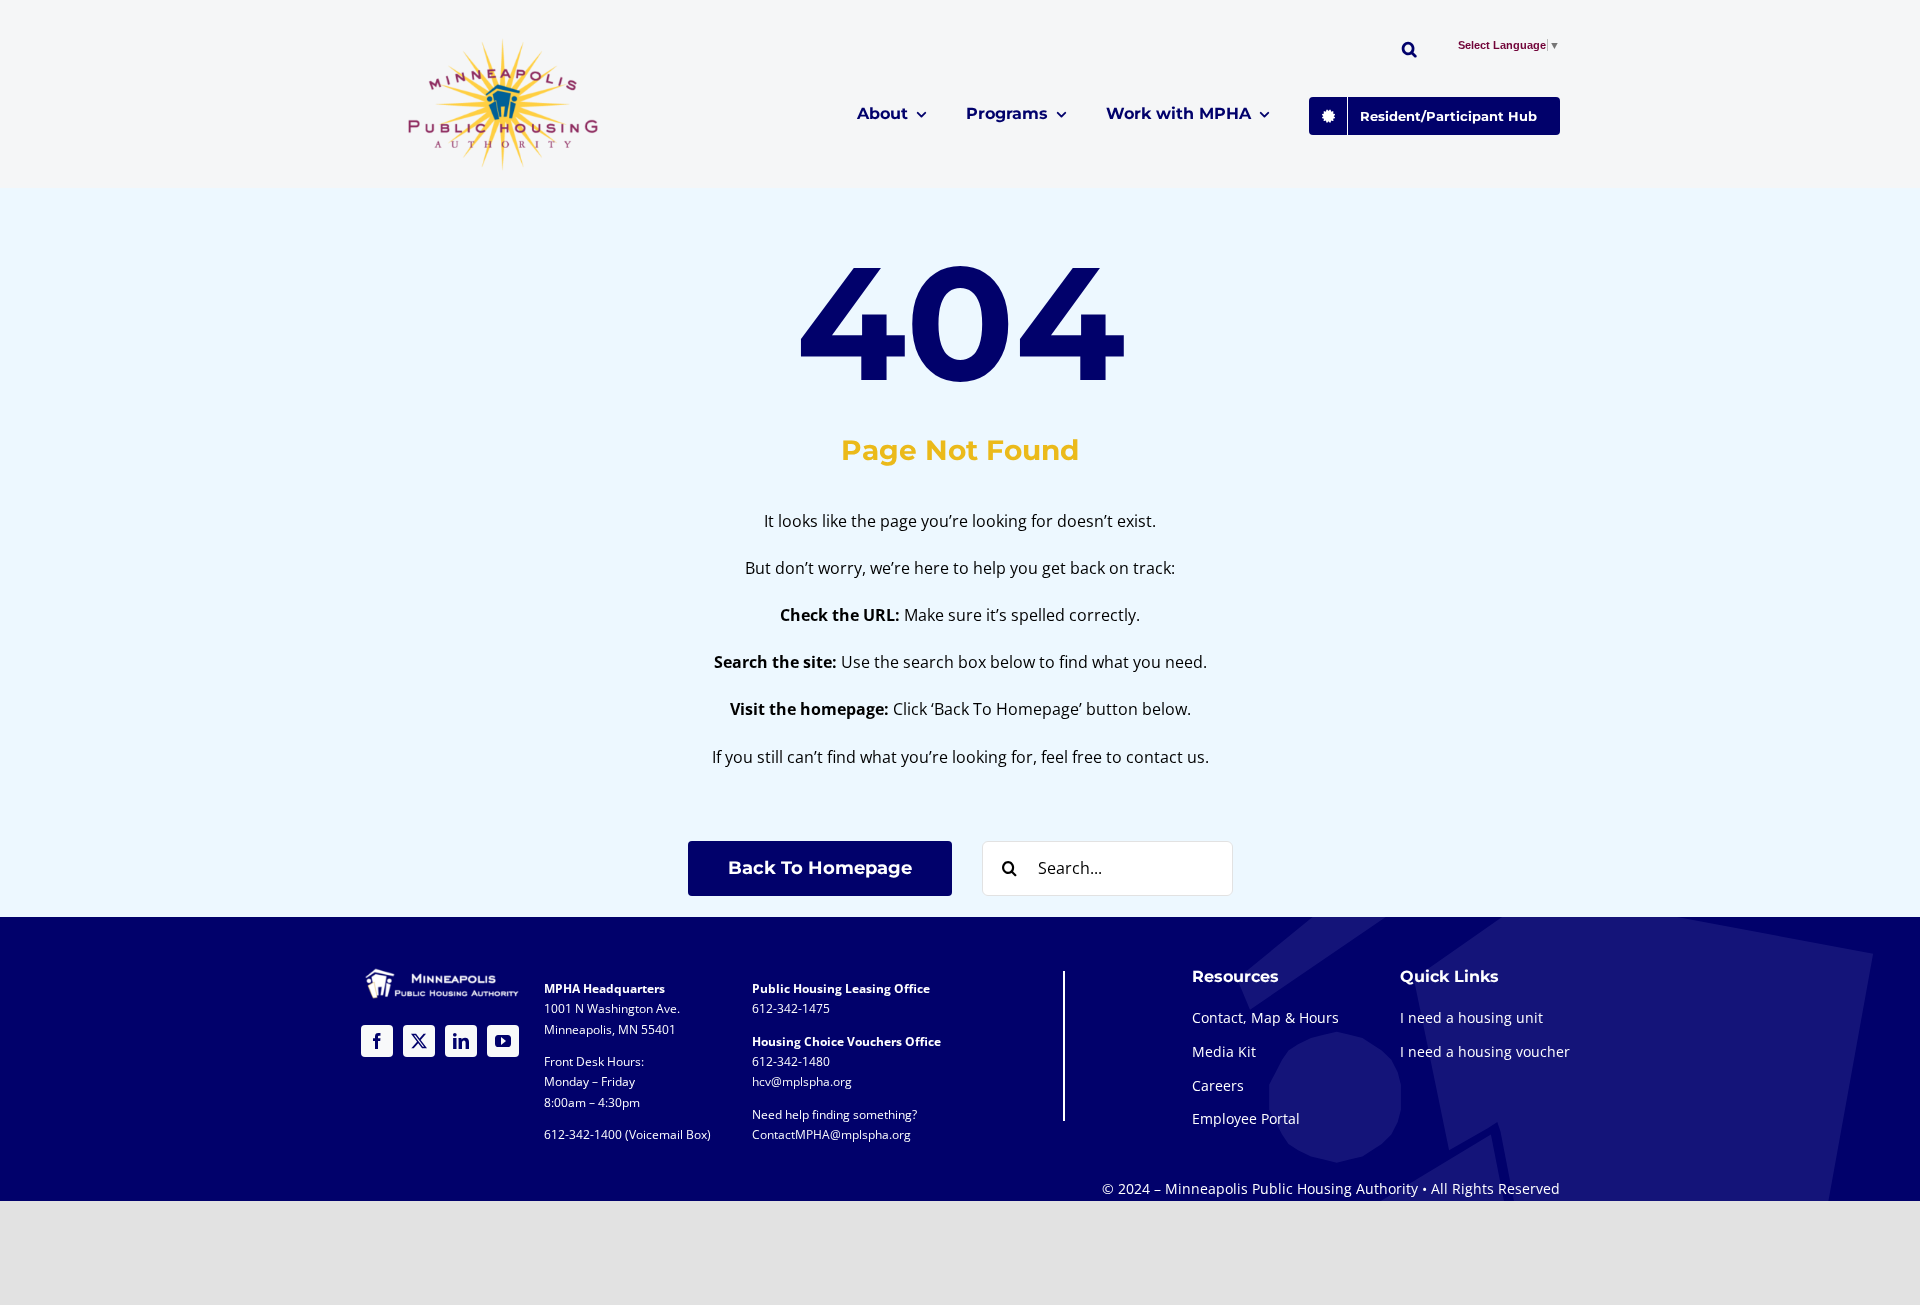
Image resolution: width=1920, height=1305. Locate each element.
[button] (1409, 52)
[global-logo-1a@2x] (504, 44)
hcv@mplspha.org (802, 1081)
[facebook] (377, 1041)
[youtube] (503, 1041)
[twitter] (419, 1041)
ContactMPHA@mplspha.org (831, 1134)
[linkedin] (461, 1041)
